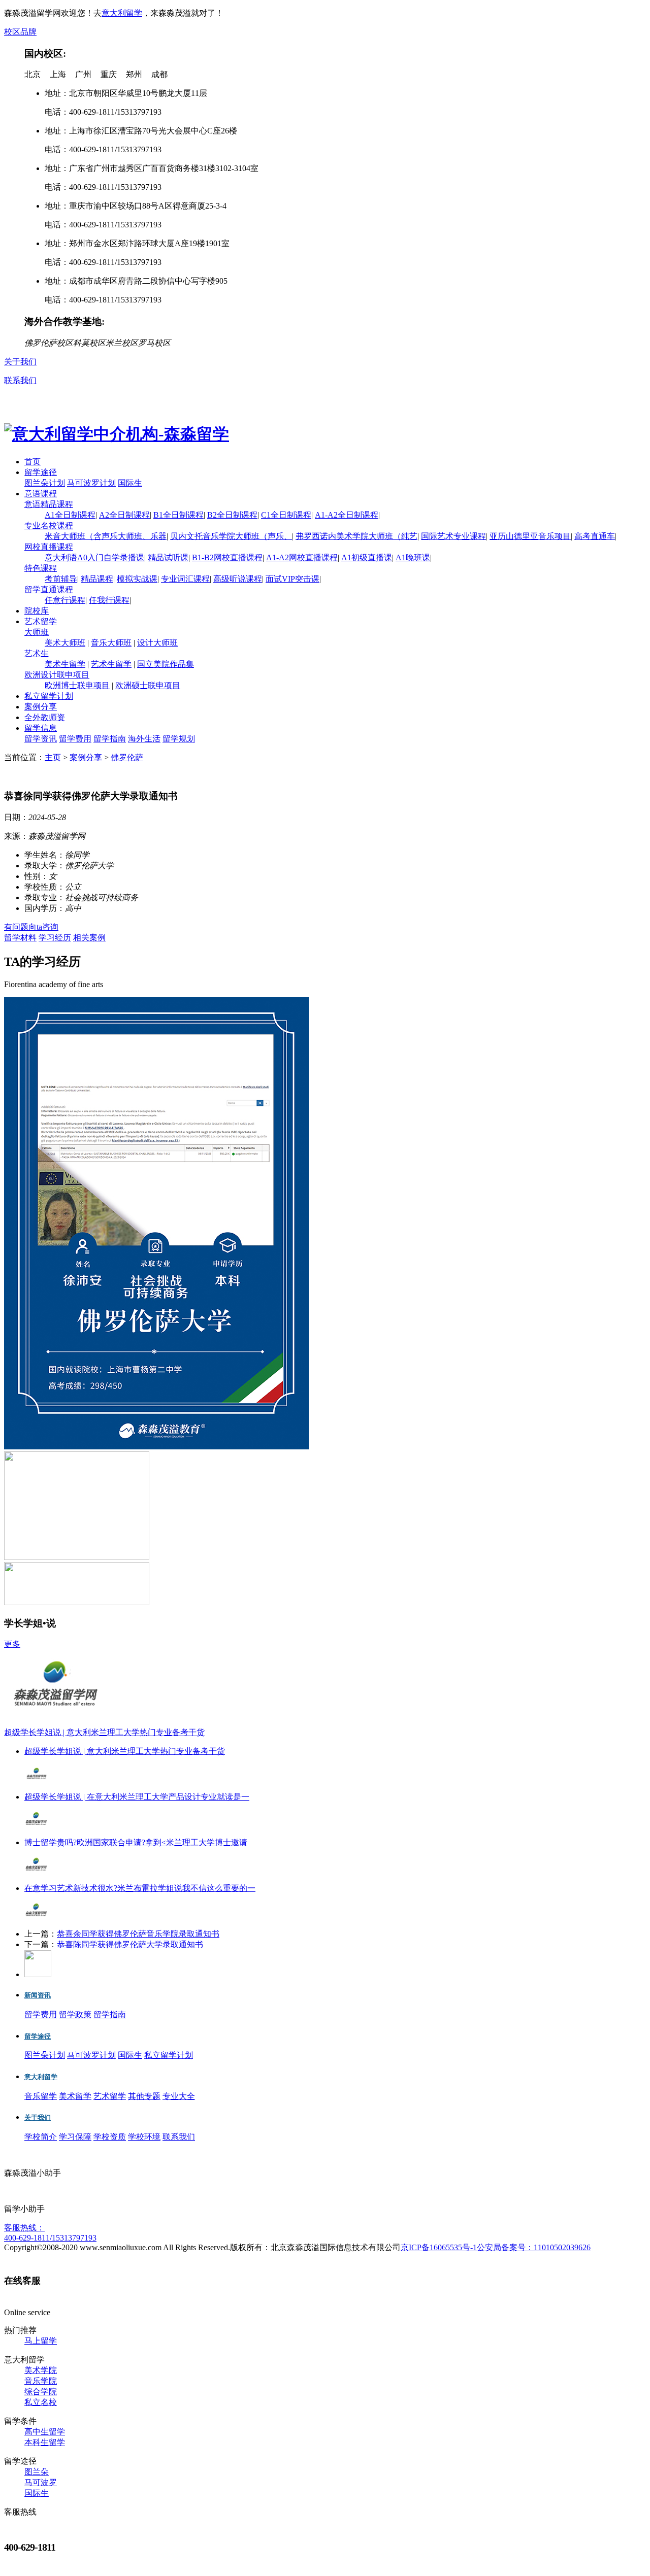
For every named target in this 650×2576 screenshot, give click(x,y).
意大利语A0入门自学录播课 (94, 557)
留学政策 (75, 2014)
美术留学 (75, 2096)
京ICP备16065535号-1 (439, 2247)
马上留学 (41, 2341)
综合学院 (41, 2392)
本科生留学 (45, 2442)
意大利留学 (122, 13)
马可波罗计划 (91, 483)
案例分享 (41, 707)
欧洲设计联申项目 (57, 675)
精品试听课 (168, 557)
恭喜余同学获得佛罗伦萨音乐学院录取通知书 (138, 1934)
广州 (83, 74)
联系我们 (20, 380)
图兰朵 (37, 2472)
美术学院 (41, 2370)
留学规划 (179, 739)
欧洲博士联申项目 (77, 685)
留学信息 (41, 728)
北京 (32, 74)
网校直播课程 (49, 547)
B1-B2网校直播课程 (227, 557)
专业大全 (179, 2096)
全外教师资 (45, 717)
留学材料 (20, 938)
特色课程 (41, 568)
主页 (53, 757)
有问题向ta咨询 (31, 927)
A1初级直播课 (367, 557)
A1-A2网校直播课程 (302, 557)
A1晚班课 (413, 557)
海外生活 (144, 739)
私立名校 (41, 2402)
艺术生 (37, 653)
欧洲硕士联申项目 (148, 685)
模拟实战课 (137, 579)
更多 (12, 1644)
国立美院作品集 (166, 664)
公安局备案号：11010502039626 (534, 2247)
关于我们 (20, 362)
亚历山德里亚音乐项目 (530, 536)
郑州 (134, 74)
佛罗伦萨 (127, 757)
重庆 (109, 74)
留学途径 (41, 472)
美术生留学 (65, 664)
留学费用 (75, 739)
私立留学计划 (49, 696)
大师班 (37, 632)
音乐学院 (41, 2381)
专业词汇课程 (185, 579)
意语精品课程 (49, 504)
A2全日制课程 (124, 515)
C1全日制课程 (286, 515)
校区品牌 (20, 32)
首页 (32, 462)
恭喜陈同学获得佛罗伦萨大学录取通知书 (130, 1944)
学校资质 (110, 2137)
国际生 (130, 483)
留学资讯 (41, 739)
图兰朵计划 (45, 483)
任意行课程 (65, 600)
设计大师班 (157, 643)
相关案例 (89, 938)
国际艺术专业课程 (453, 536)
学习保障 (75, 2137)
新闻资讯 (38, 1995)
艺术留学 (41, 621)
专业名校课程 (49, 526)
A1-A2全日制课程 (347, 515)
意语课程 (41, 494)
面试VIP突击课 (292, 579)
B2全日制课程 (232, 515)
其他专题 (144, 2096)
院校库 (37, 611)
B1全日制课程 (178, 515)
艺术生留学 (111, 664)
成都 (159, 74)
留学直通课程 (49, 589)
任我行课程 (109, 600)
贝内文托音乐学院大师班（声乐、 (231, 536)
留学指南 (110, 739)
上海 (58, 74)
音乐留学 (41, 2096)
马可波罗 (41, 2482)
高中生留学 (45, 2432)
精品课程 (97, 579)
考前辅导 (61, 579)
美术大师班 (65, 643)
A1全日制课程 (70, 515)
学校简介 (41, 2137)
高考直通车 (595, 536)
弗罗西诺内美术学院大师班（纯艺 (356, 536)
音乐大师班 (111, 643)
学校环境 (144, 2137)
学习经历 (55, 938)
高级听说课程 (238, 579)
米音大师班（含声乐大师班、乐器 (106, 536)
